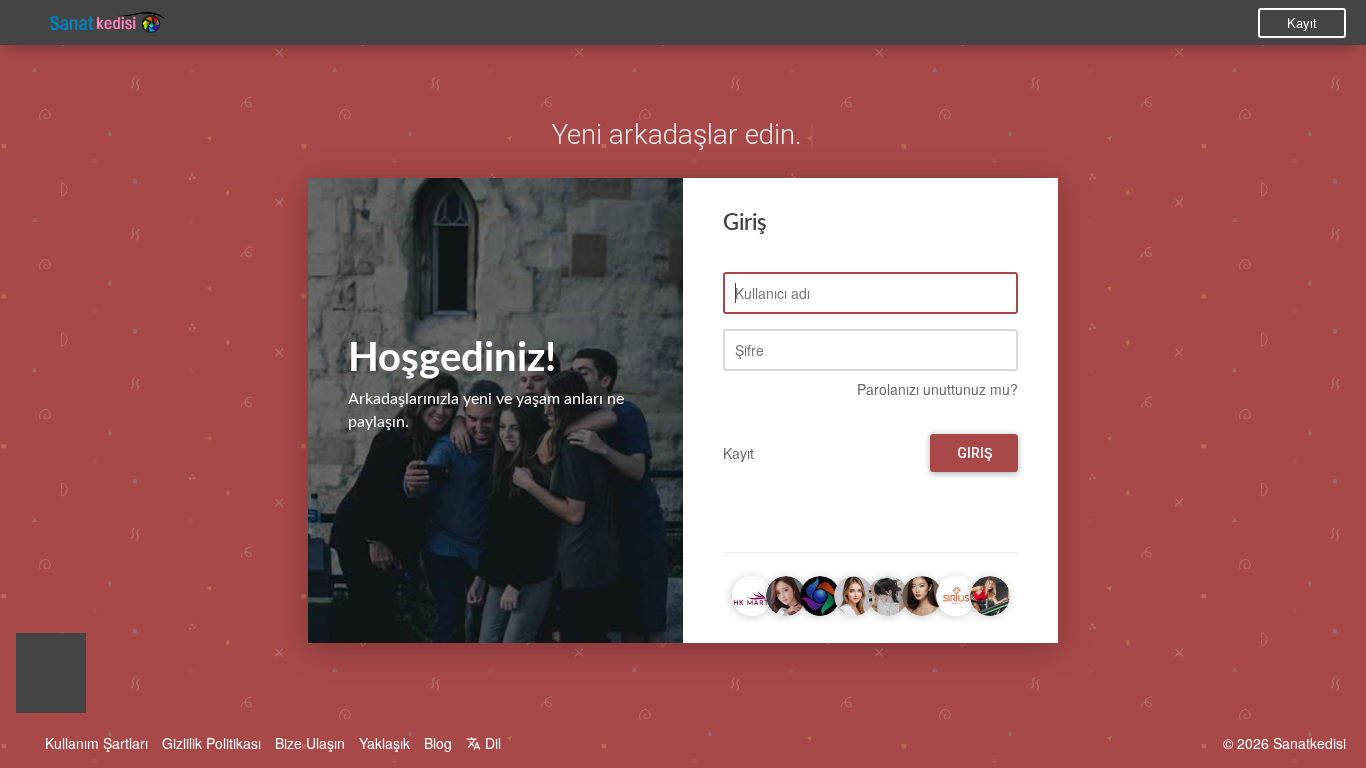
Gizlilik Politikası (211, 743)
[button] (51, 678)
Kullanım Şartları (96, 743)
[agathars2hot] (786, 593)
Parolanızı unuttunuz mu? (937, 389)
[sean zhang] (888, 593)
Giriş (974, 453)
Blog (438, 743)
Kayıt (1302, 22)
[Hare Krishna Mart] (752, 593)
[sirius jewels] (956, 593)
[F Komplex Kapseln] (990, 593)
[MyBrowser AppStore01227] (820, 593)
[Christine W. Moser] (854, 593)
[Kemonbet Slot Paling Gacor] (922, 593)
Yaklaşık (384, 743)
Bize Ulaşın (310, 743)
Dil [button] (491, 743)
